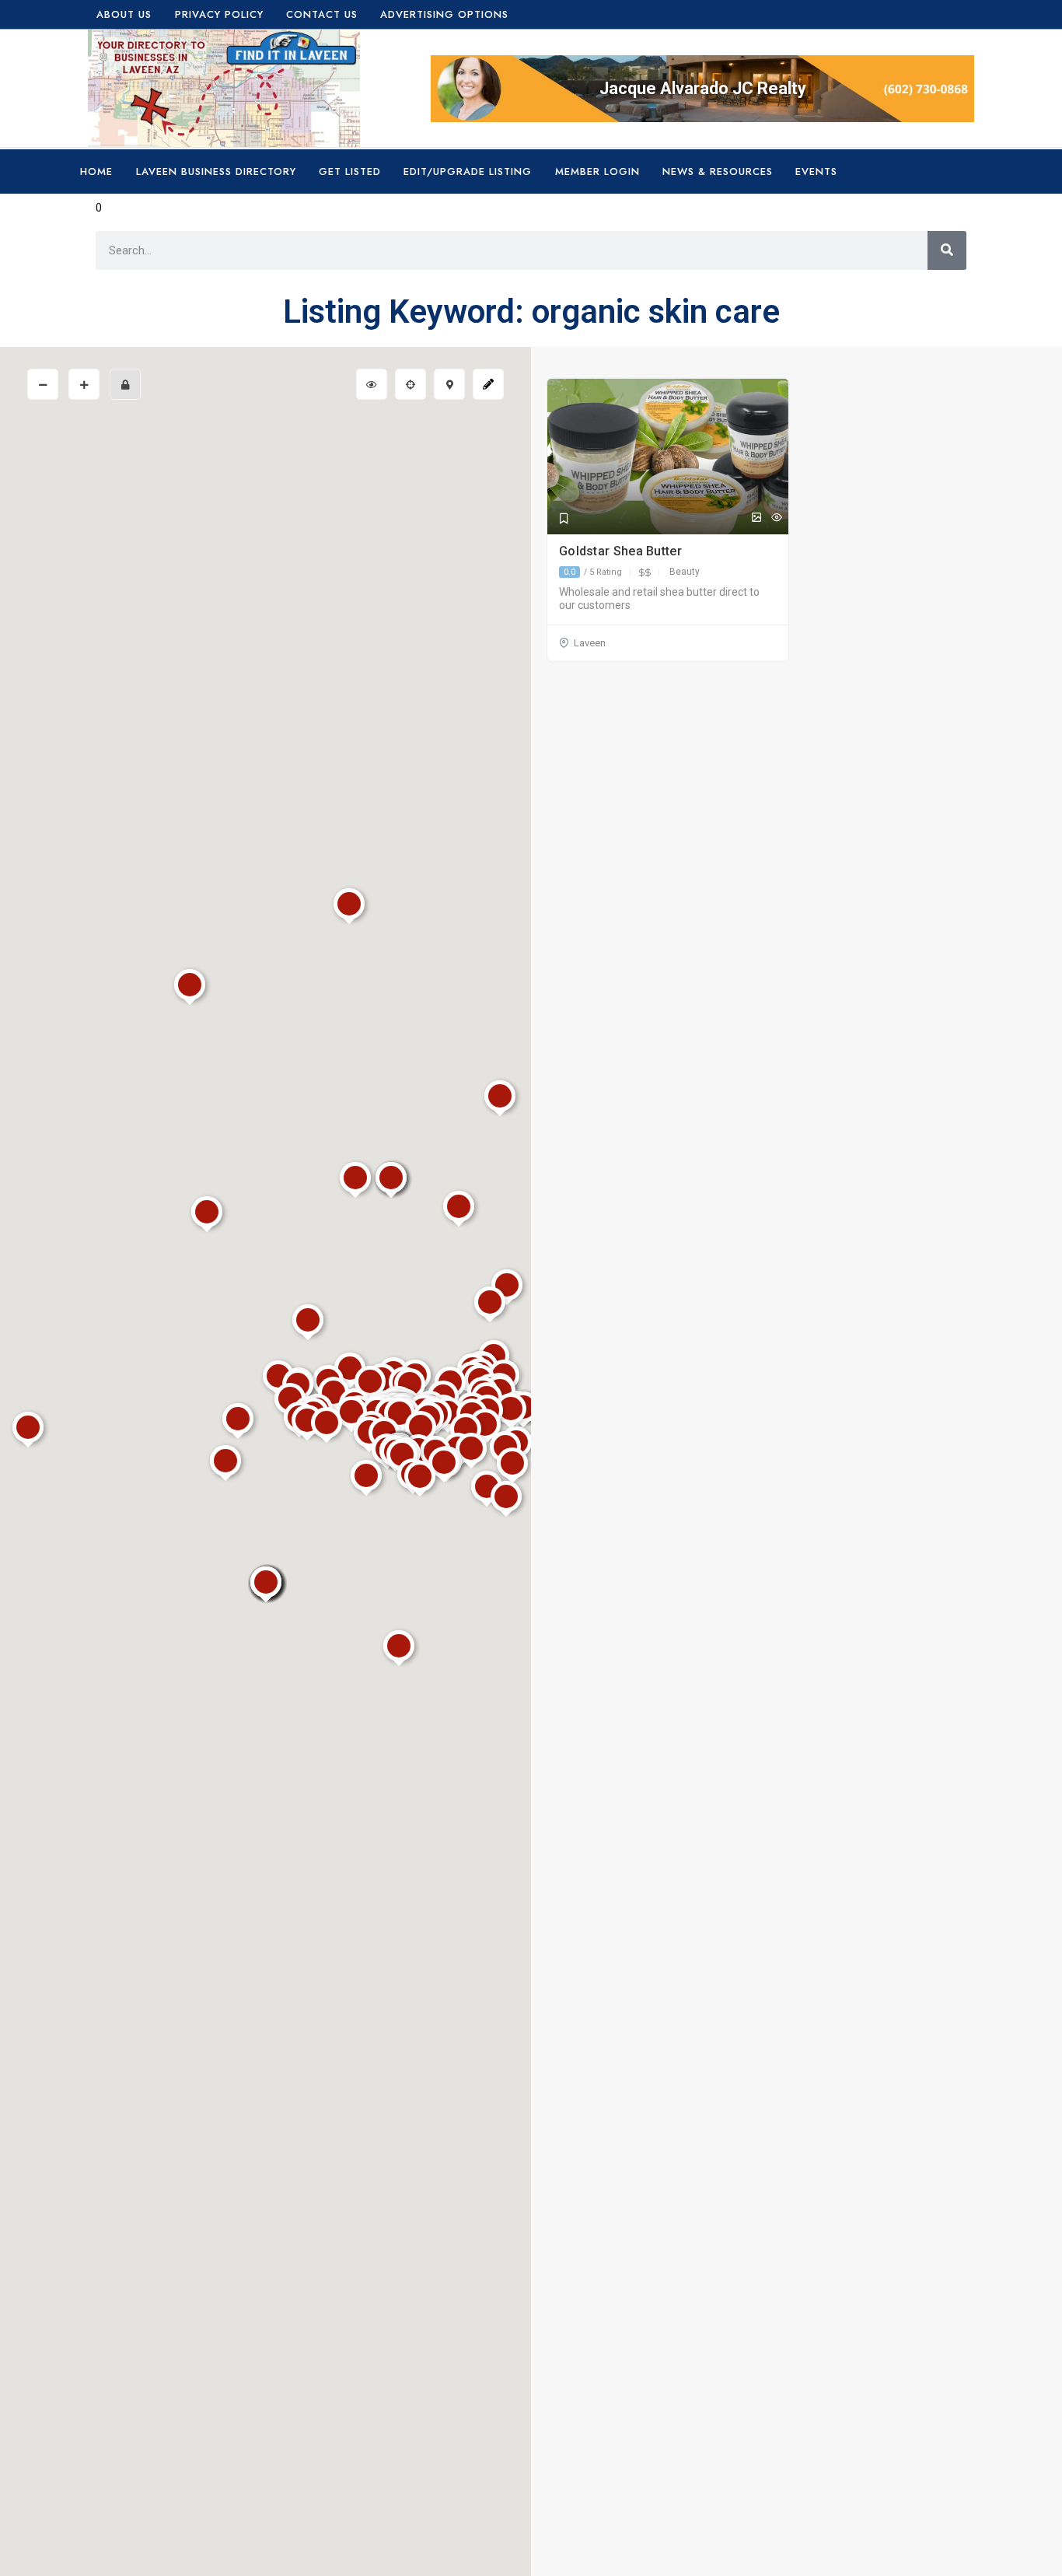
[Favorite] (564, 519)
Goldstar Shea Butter (622, 551)
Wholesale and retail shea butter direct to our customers (659, 598)
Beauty (685, 572)
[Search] (947, 250)
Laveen (590, 643)
